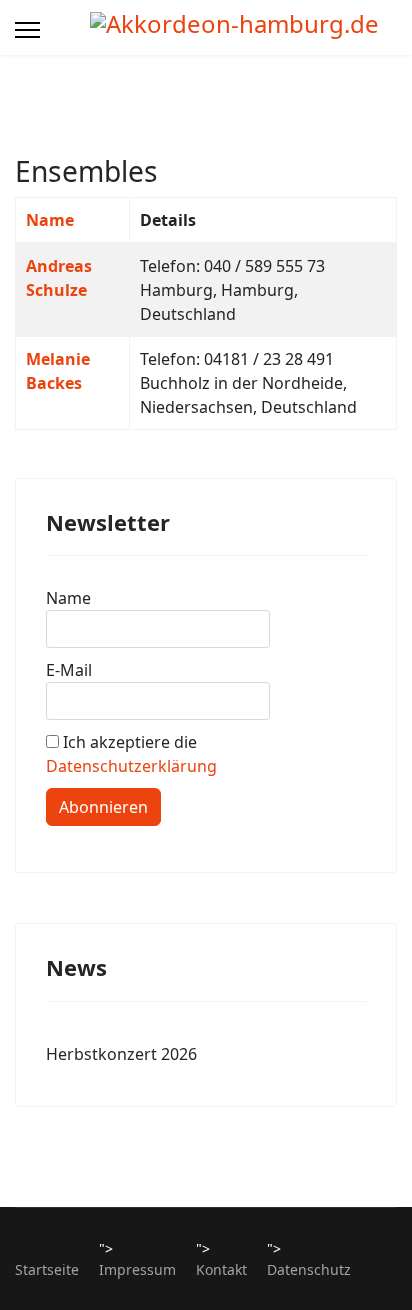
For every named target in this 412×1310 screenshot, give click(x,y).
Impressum (137, 1269)
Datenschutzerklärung (131, 766)
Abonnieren (103, 807)
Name (50, 220)
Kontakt (221, 1269)
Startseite (47, 1269)
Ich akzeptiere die (131, 754)
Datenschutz (309, 1269)
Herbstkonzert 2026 (121, 1054)
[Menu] (27, 30)
